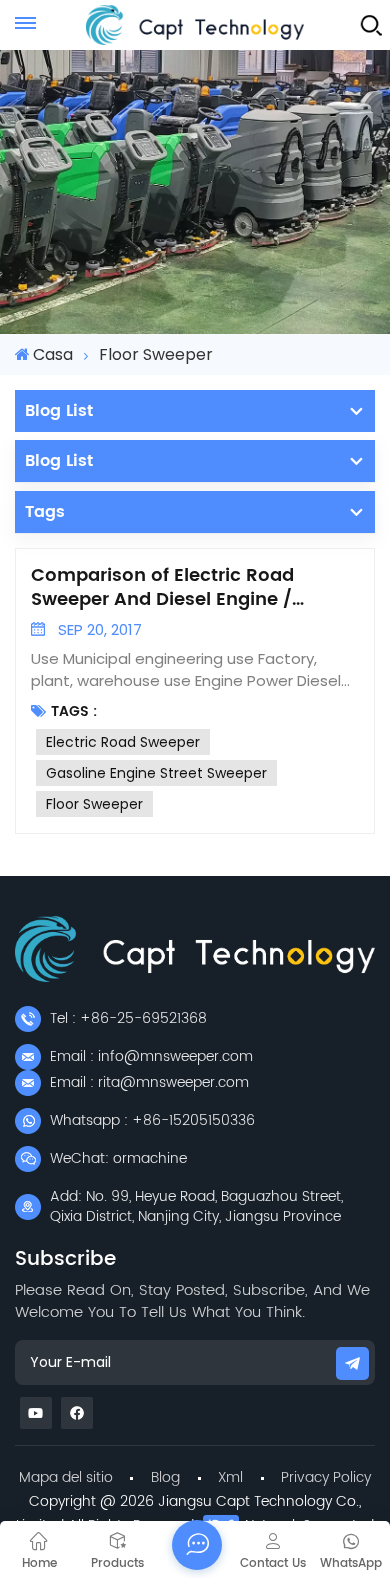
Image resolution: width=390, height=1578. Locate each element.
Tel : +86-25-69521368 (128, 1018)
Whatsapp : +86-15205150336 (152, 1120)
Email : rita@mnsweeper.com (149, 1082)
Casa (53, 354)
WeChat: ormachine (118, 1158)
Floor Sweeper (94, 804)
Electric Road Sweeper (123, 742)
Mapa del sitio (66, 1477)
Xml (230, 1477)
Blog (165, 1477)
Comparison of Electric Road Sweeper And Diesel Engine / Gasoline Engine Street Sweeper (176, 588)
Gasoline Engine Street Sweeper (156, 773)
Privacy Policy (326, 1477)
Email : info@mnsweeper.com (151, 1056)
